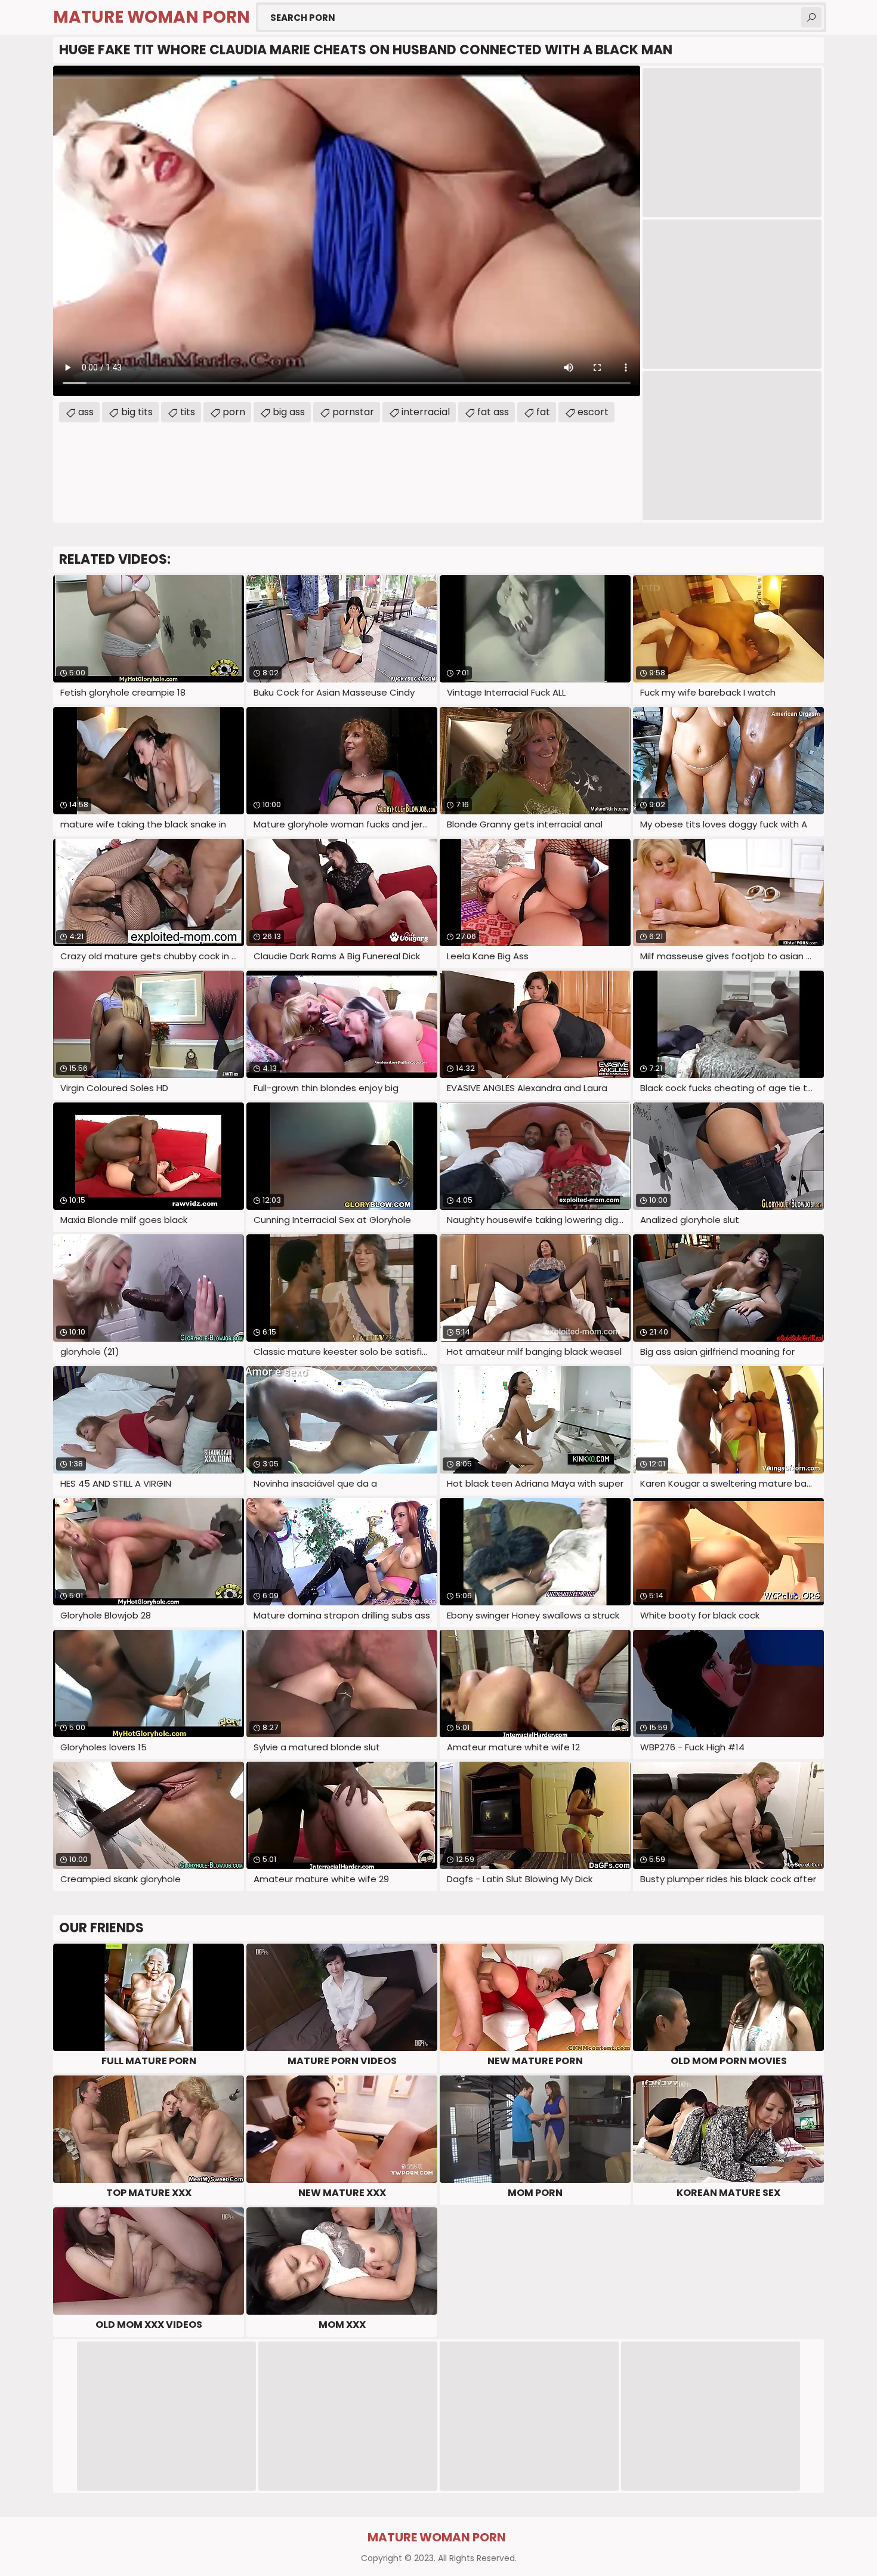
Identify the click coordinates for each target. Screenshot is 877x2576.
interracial (426, 412)
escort (593, 412)
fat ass (493, 412)
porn (234, 412)
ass (86, 412)
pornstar (353, 412)
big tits (137, 412)
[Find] (811, 17)
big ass (289, 412)
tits (188, 412)
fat (543, 412)
